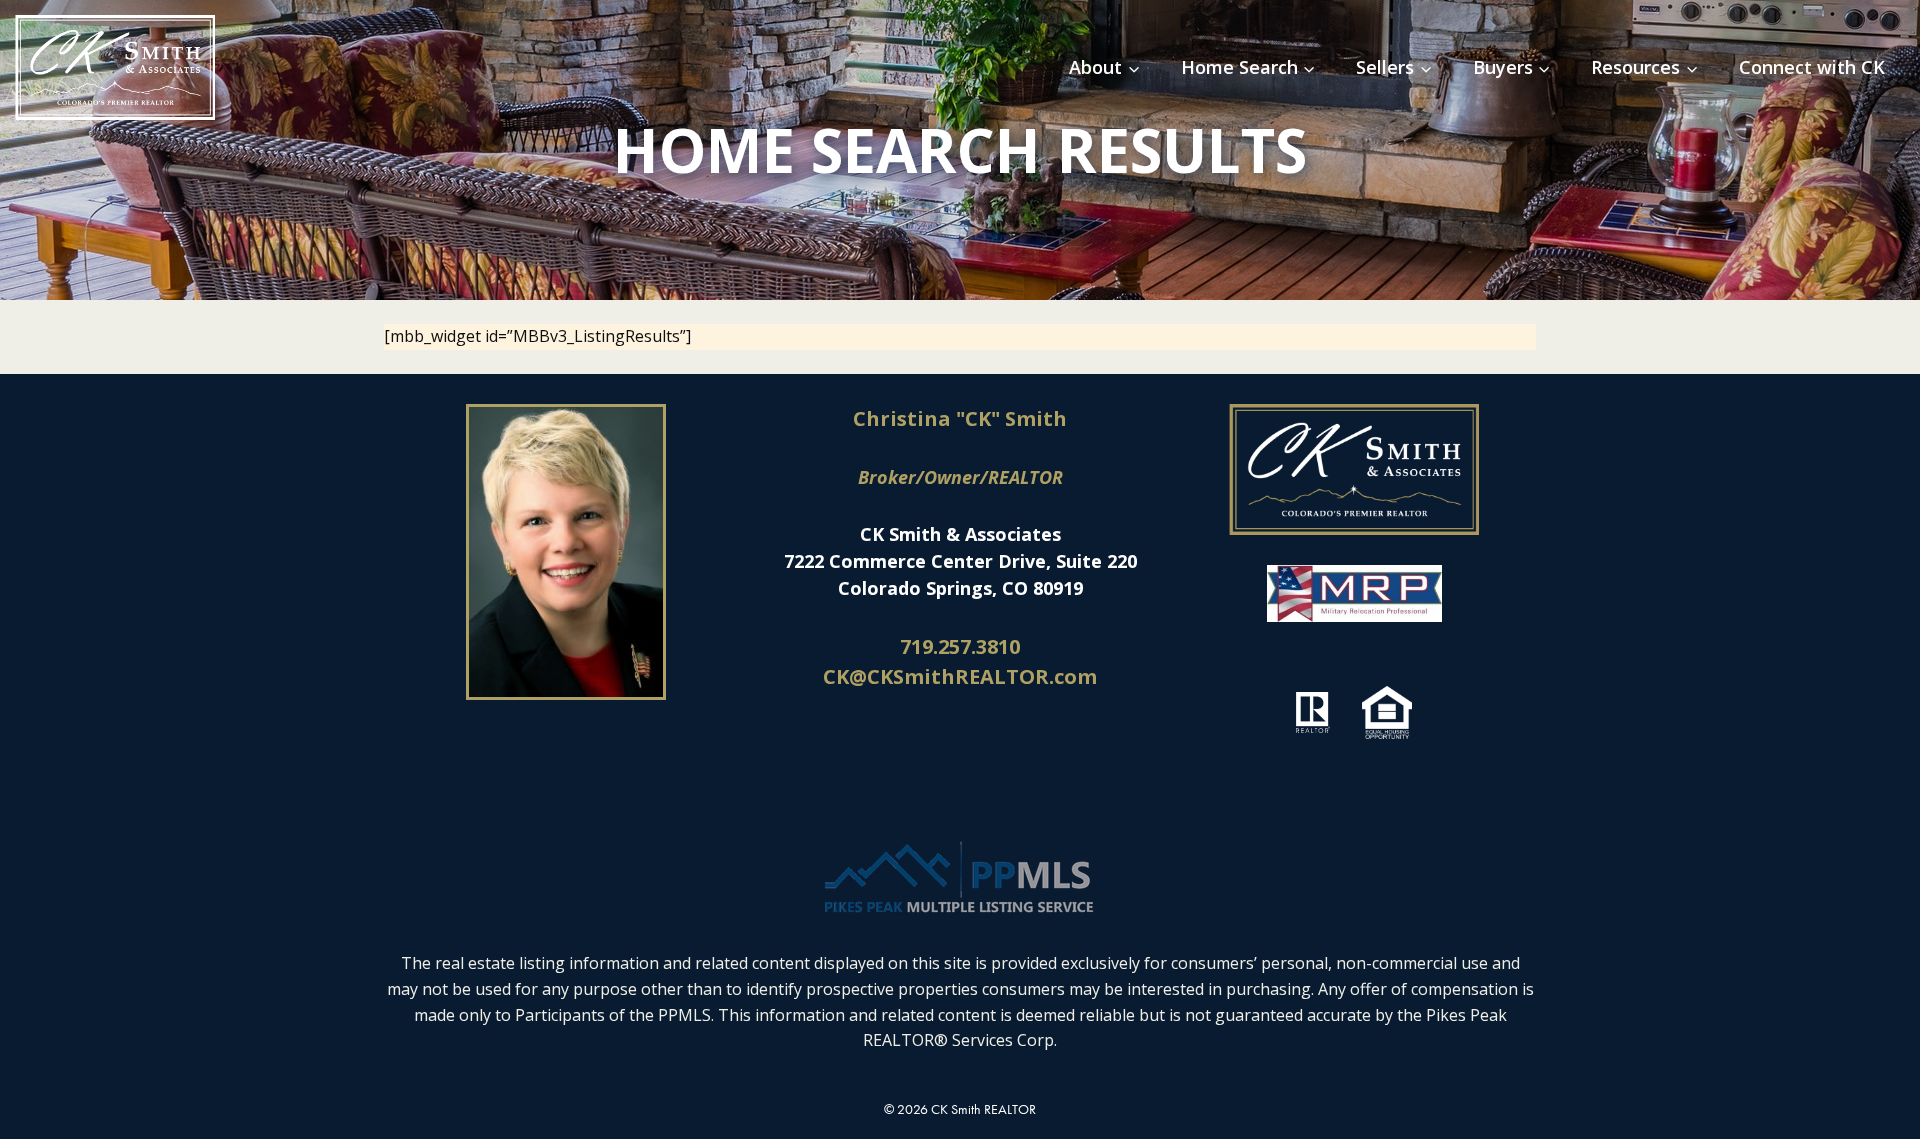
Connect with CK (1812, 67)
